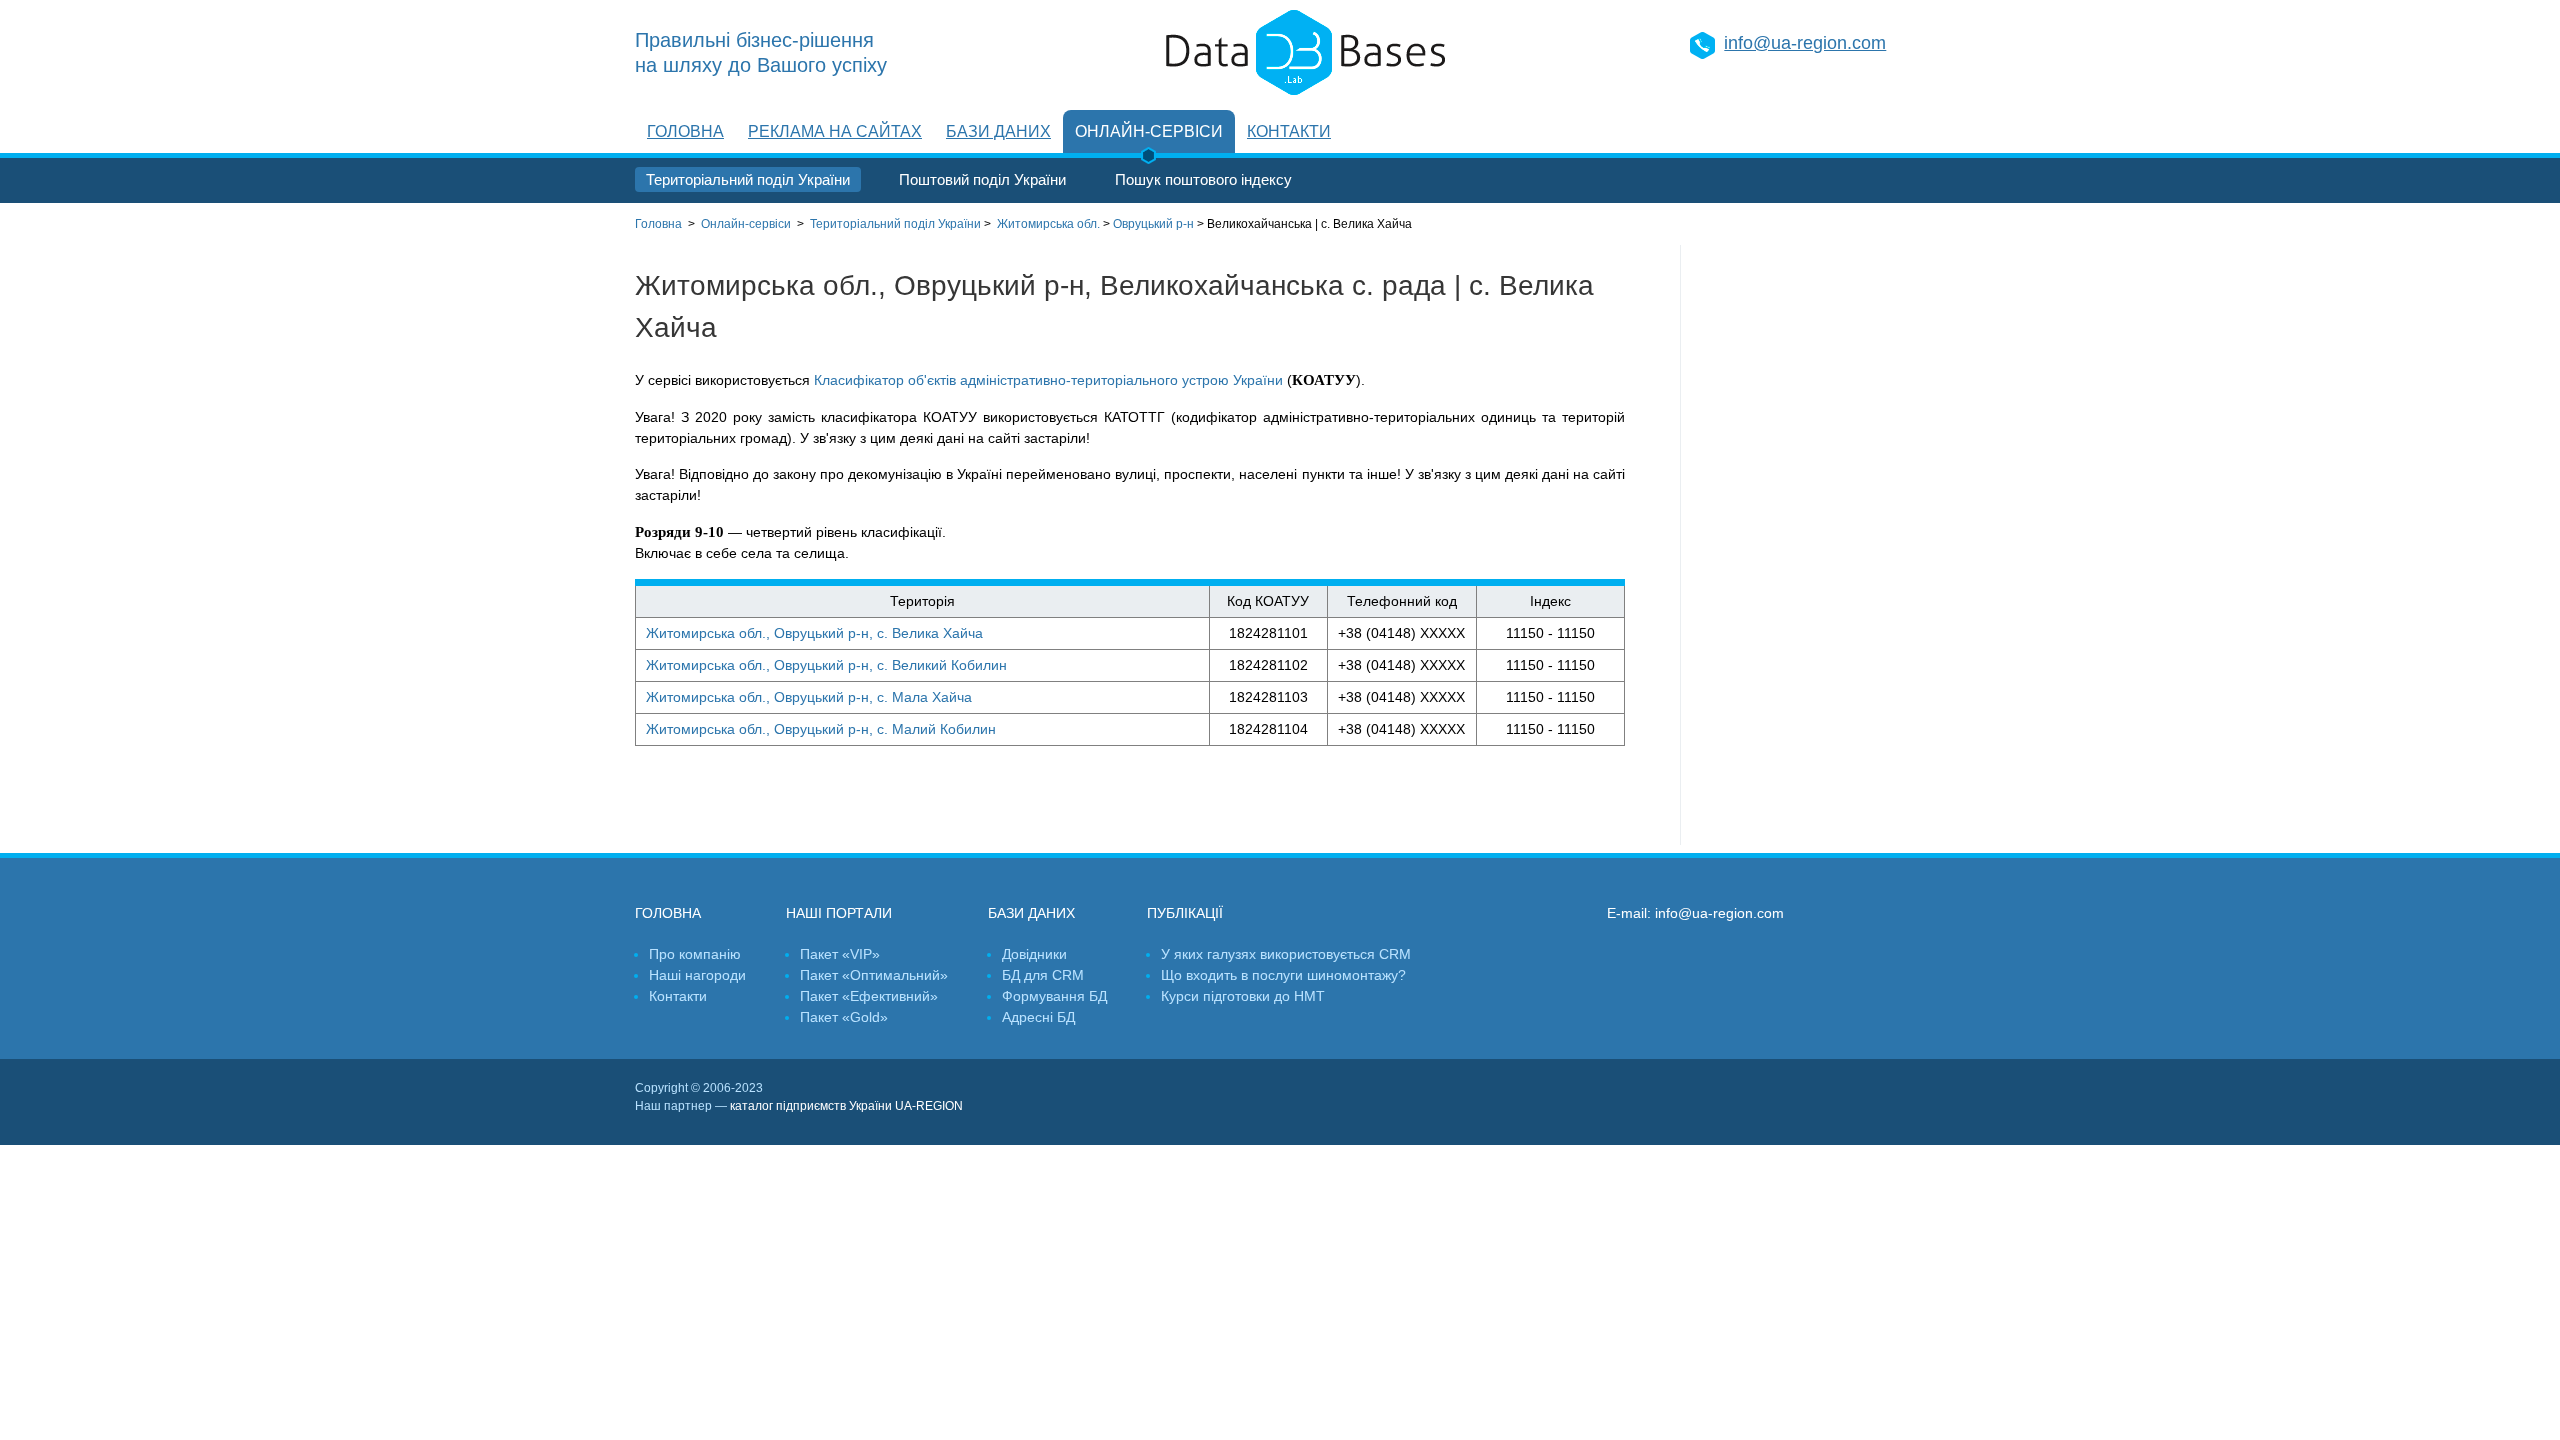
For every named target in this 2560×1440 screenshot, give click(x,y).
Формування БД (1054, 996)
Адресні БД (1038, 1017)
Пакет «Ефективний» (869, 996)
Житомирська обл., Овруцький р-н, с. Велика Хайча (814, 633)
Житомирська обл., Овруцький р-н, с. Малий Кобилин (821, 729)
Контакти (1289, 131)
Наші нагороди (697, 975)
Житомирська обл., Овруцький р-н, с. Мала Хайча (809, 697)
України (895, 224)
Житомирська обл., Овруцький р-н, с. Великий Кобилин (826, 665)
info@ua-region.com (1805, 43)
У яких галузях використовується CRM (1286, 954)
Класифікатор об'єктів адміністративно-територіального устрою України (1048, 380)
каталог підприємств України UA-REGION (846, 1106)
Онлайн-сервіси (1149, 131)
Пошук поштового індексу (1203, 179)
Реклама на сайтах (835, 131)
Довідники (1034, 954)
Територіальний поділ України (748, 179)
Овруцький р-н (1153, 224)
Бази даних (998, 131)
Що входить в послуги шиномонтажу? (1283, 975)
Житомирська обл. (1048, 224)
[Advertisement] (1803, 545)
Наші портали (839, 913)
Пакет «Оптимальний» (874, 975)
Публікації (1185, 913)
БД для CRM (1043, 975)
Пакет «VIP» (840, 954)
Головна (685, 131)
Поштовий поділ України (982, 179)
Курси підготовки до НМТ (1243, 996)
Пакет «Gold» (844, 1017)
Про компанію (695, 954)
